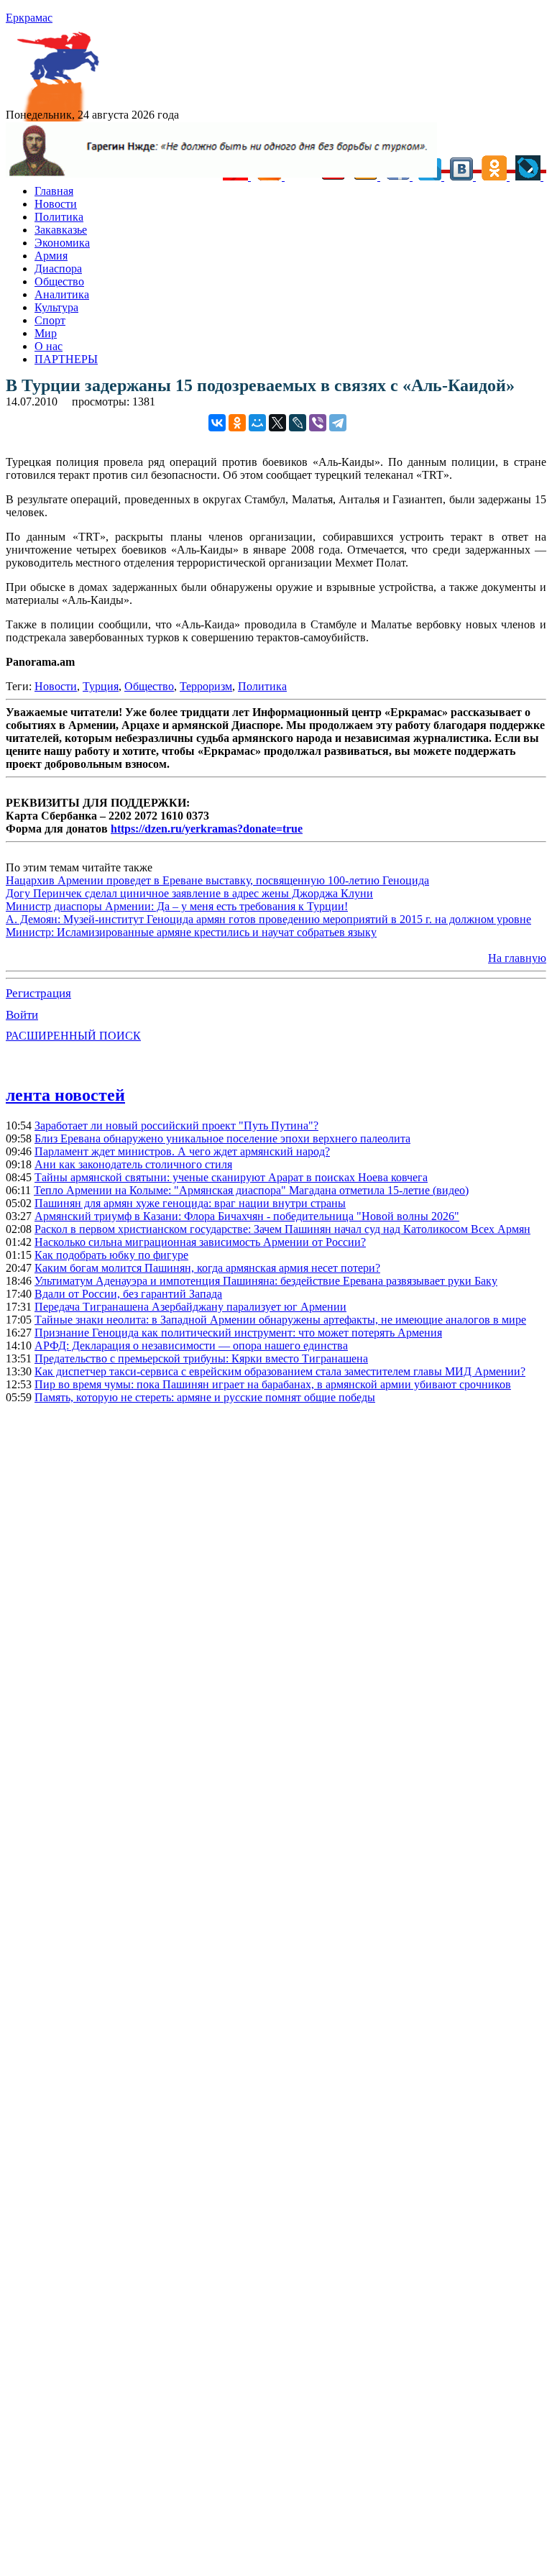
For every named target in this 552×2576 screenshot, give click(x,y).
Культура (56, 307)
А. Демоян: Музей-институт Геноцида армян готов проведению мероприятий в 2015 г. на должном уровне (268, 919)
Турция (101, 686)
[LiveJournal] (298, 423)
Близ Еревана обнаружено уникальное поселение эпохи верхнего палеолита (222, 1138)
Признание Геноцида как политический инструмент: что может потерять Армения (238, 1333)
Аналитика (62, 294)
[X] (277, 423)
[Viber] (318, 423)
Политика (59, 217)
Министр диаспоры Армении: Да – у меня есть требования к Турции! (177, 906)
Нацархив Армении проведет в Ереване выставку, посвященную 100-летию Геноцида (217, 880)
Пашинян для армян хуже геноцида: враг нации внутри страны (190, 1203)
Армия (51, 256)
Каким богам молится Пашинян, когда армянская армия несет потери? (207, 1268)
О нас (49, 346)
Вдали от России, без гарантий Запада (128, 1294)
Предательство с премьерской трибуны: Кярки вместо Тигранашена (201, 1358)
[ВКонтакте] (217, 423)
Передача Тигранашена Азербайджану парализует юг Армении (190, 1307)
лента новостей (65, 1095)
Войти (22, 1015)
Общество (59, 281)
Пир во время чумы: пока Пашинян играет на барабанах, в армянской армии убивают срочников (273, 1384)
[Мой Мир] (257, 423)
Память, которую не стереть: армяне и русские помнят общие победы (205, 1397)
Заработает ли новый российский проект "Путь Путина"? (176, 1126)
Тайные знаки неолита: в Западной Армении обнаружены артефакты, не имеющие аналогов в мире (280, 1320)
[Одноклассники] (237, 423)
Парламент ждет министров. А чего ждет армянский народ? (182, 1151)
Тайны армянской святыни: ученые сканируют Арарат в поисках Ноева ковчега (231, 1177)
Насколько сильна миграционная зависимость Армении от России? (200, 1242)
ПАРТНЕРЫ (66, 359)
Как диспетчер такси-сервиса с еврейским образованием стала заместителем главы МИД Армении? (280, 1371)
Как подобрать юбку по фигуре (111, 1255)
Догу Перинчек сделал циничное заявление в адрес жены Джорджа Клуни (189, 893)
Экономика (62, 243)
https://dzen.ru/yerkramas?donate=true (207, 829)
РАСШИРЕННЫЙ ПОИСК (73, 1036)
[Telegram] (338, 423)
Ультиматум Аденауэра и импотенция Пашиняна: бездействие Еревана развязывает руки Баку (266, 1281)
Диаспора (58, 269)
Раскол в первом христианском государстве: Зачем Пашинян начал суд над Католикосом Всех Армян (282, 1229)
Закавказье (61, 230)
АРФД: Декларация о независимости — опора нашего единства (191, 1346)
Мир (46, 333)
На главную (517, 958)
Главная (54, 191)
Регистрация (38, 993)
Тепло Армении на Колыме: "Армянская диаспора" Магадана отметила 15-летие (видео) (251, 1190)
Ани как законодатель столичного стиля (133, 1164)
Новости (56, 204)
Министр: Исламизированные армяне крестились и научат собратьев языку (191, 932)
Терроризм (206, 686)
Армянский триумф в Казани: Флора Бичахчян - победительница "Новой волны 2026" (247, 1216)
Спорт (50, 320)
